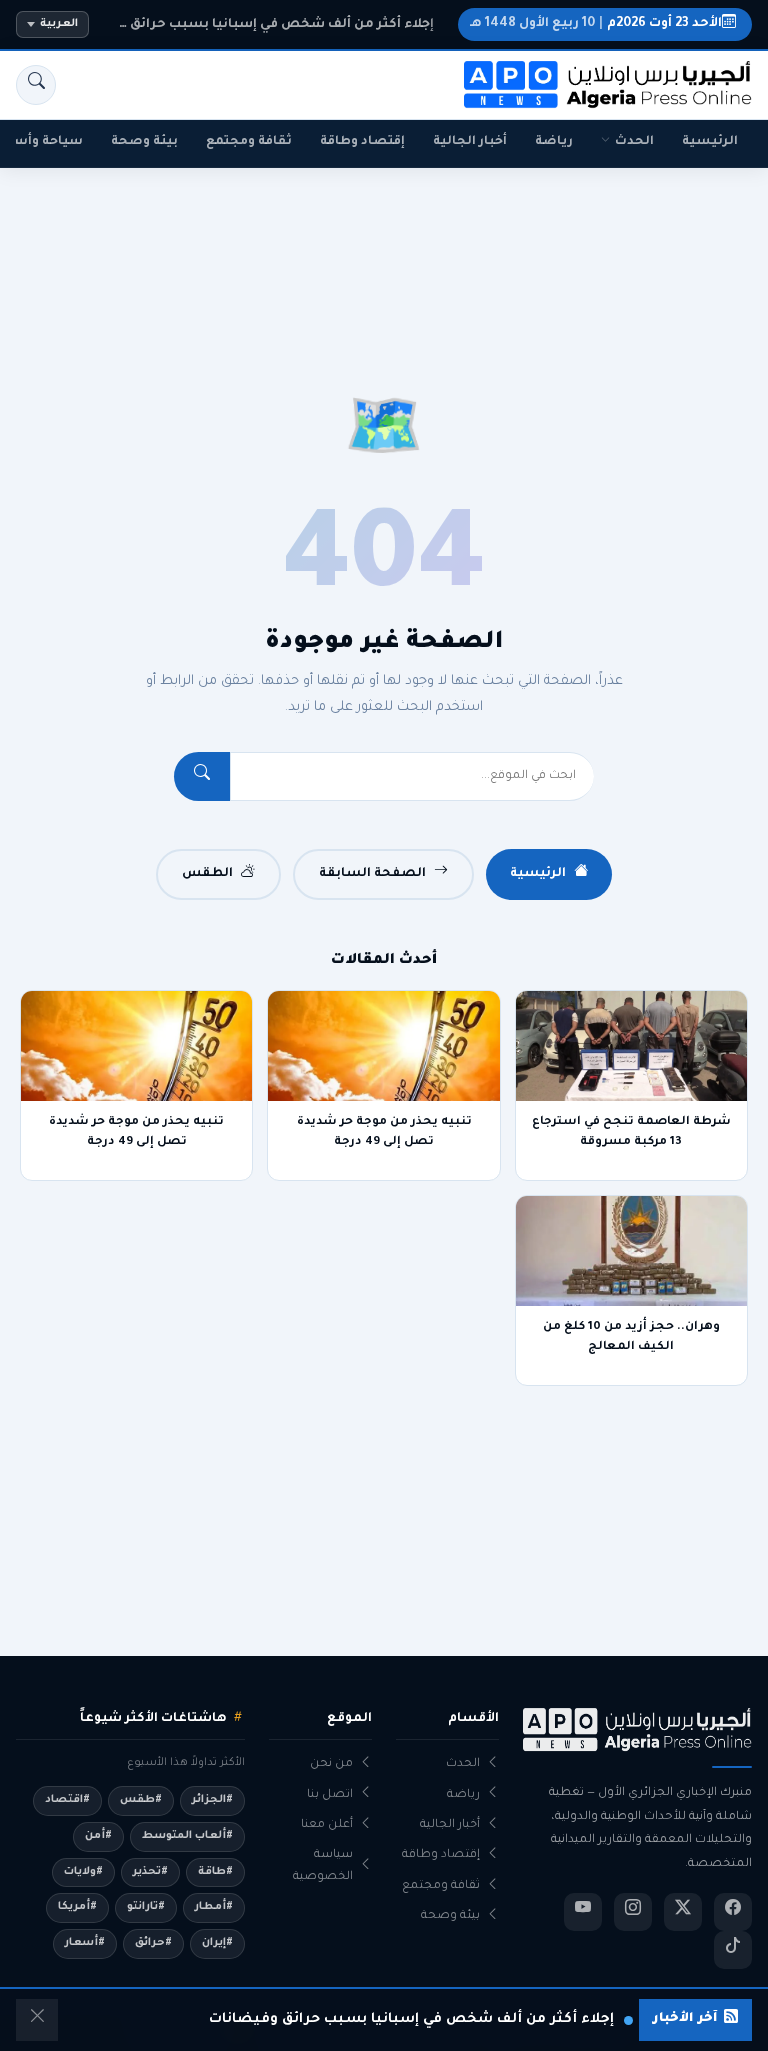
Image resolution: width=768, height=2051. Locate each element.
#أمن (98, 1836)
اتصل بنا (330, 1795)
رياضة (554, 142)
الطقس (207, 874)
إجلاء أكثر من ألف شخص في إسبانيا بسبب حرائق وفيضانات (267, 25)
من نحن (331, 1764)
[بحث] (36, 85)
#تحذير (150, 1872)
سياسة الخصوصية (323, 1866)
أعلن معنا (327, 1825)
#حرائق (153, 1943)
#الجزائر (212, 1800)
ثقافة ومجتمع (249, 142)
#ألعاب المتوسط (187, 1836)
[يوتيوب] (583, 1912)
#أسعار (85, 1943)
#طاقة (215, 1872)
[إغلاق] (37, 2020)
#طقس (141, 1800)
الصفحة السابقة (372, 874)
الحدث (634, 142)
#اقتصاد (67, 1800)
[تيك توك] (733, 1950)
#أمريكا (77, 1907)
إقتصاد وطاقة (362, 142)
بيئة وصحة (144, 142)
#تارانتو (146, 1907)
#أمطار (214, 1907)
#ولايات (83, 1872)
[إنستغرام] (633, 1912)
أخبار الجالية (470, 142)
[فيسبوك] (733, 1912)
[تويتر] (683, 1912)
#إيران (217, 1943)
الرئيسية (710, 142)
